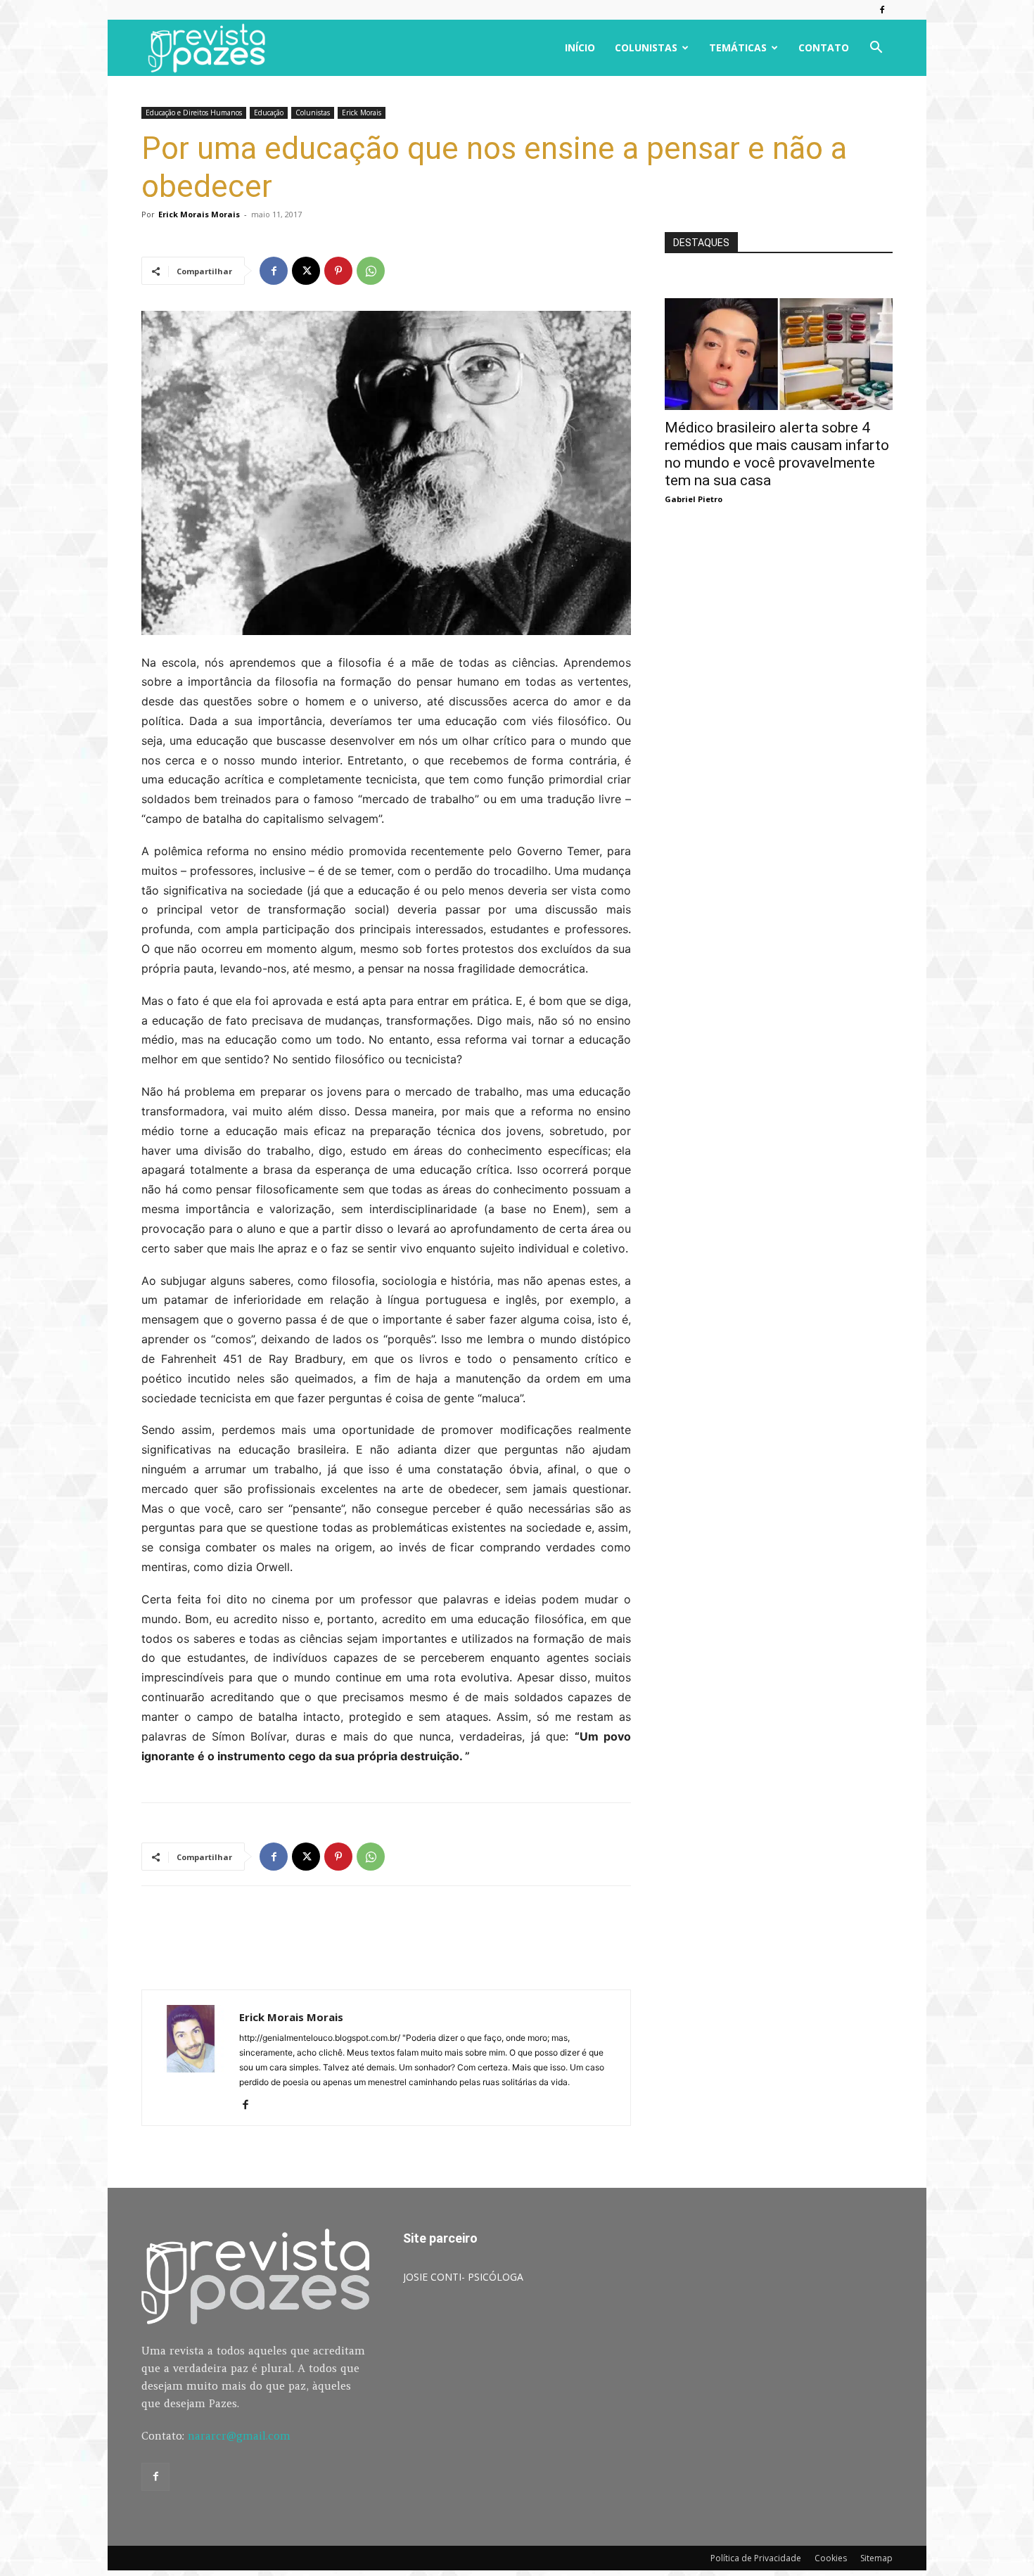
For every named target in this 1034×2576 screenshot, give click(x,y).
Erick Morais (362, 113)
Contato (824, 47)
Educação (269, 113)
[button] (876, 49)
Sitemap (876, 2558)
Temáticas (738, 47)
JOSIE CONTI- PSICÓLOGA (463, 2277)
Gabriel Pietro (694, 499)
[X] (306, 271)
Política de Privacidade (756, 2558)
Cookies (831, 2558)
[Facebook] (882, 10)
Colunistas (646, 47)
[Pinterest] (338, 271)
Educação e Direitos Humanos (194, 113)
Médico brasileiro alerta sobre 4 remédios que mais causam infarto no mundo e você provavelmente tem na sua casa (777, 454)
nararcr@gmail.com (239, 2436)
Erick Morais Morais (199, 214)
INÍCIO (580, 47)
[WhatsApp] (371, 271)
